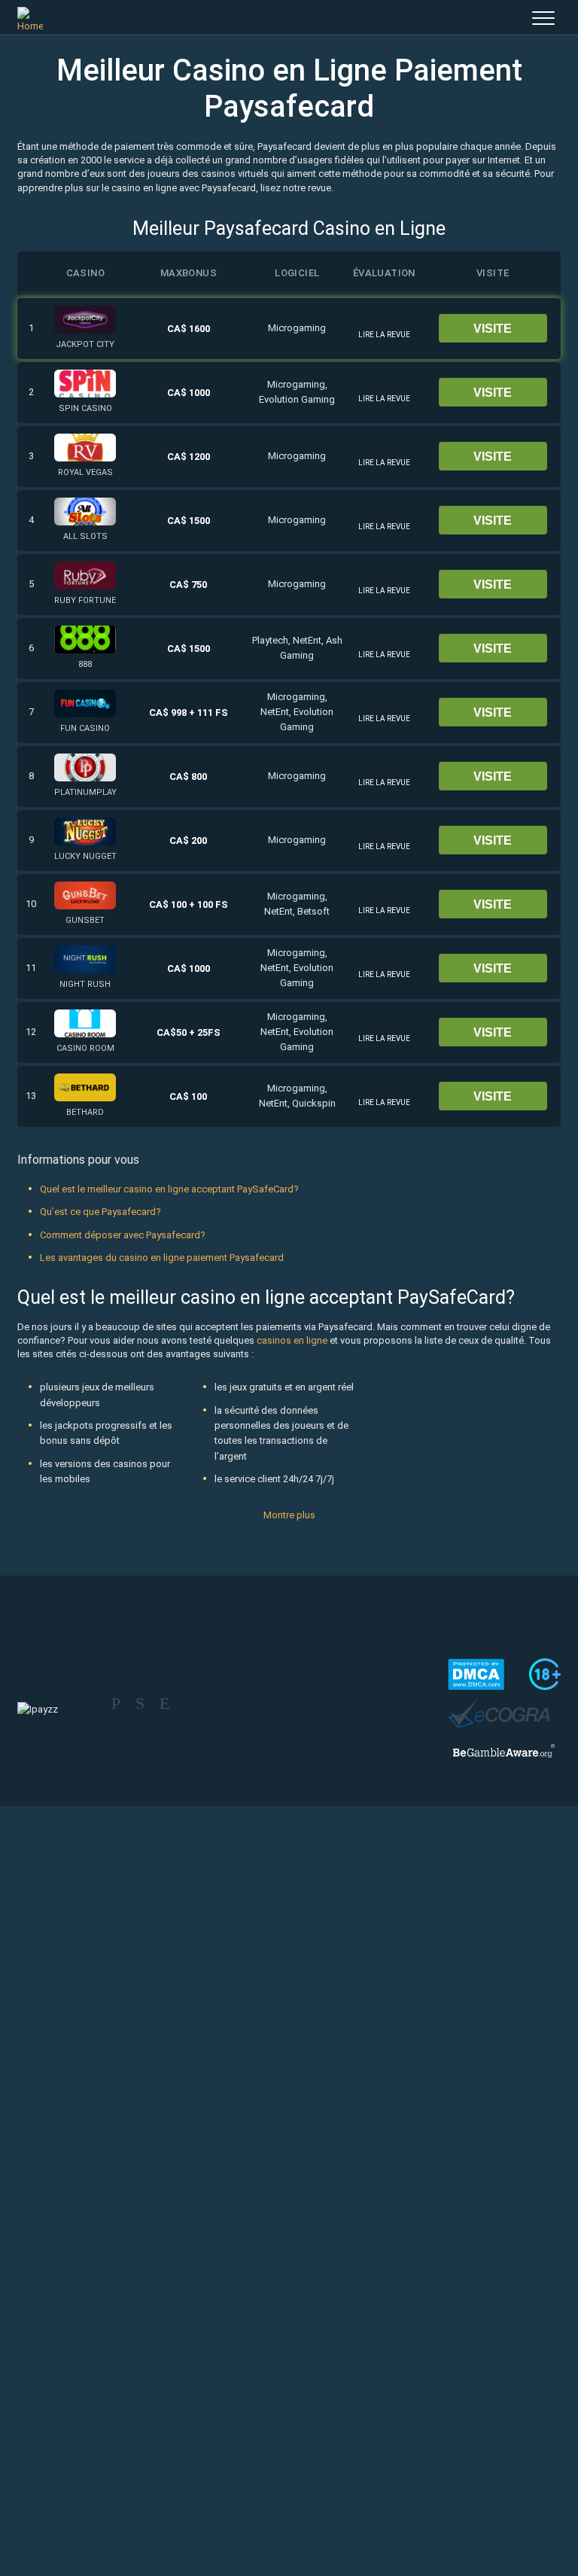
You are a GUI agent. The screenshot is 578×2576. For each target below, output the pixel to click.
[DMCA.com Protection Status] (476, 1674)
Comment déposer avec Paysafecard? (123, 1235)
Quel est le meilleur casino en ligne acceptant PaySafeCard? (169, 1189)
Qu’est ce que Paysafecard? (100, 1212)
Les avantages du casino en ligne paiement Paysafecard (162, 1258)
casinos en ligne (292, 1340)
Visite (493, 329)
